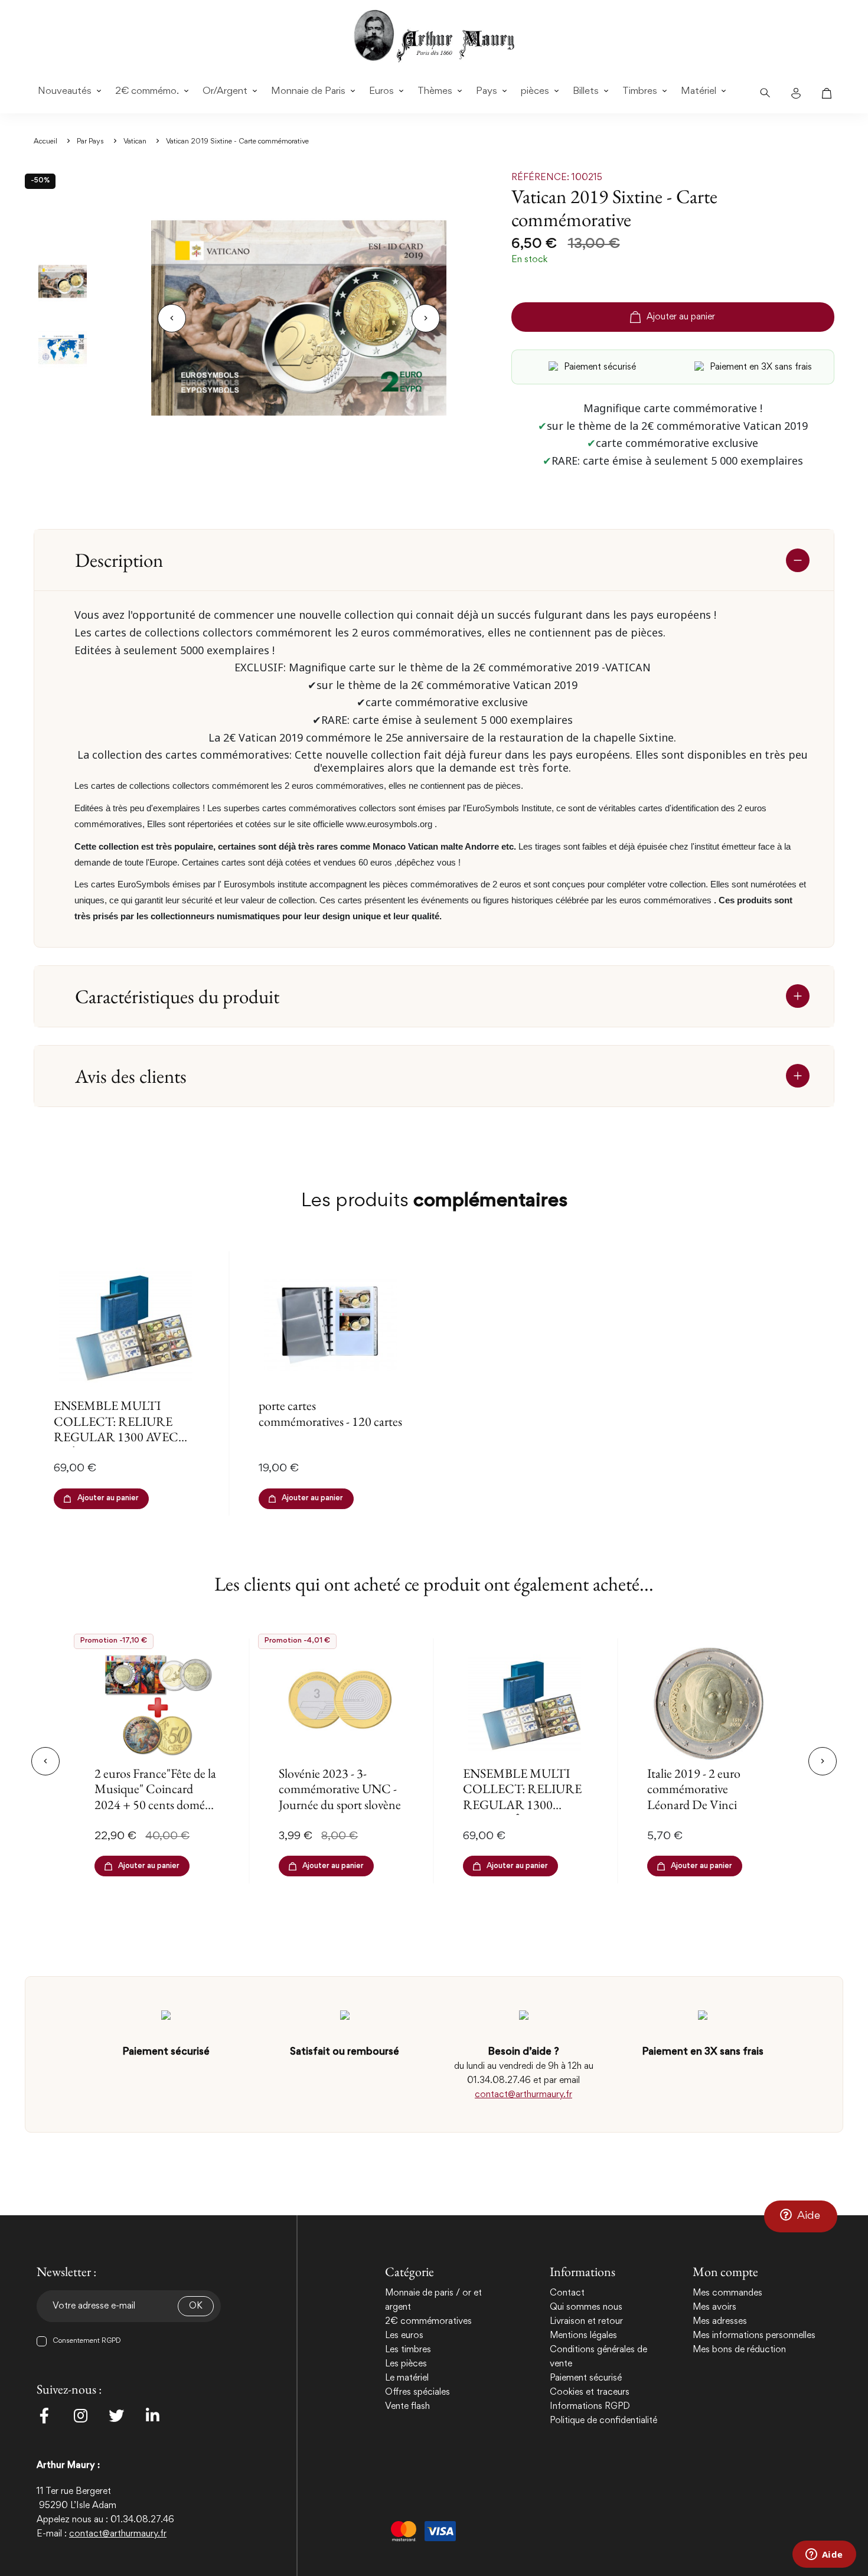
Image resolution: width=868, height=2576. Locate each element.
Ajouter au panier (681, 317)
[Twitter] (116, 2415)
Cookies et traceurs (590, 2392)
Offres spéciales (417, 2392)
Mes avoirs (714, 2307)
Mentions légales (583, 2336)
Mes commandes (727, 2293)
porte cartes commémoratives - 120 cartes (330, 1413)
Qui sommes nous (586, 2307)
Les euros (404, 2336)
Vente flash (407, 2407)
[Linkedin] (152, 2415)
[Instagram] (80, 2415)
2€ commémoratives (428, 2322)
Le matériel (407, 2378)
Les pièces (406, 2364)
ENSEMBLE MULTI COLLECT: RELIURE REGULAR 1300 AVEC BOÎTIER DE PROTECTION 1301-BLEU (116, 1444)
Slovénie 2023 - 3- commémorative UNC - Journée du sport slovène (340, 1789)
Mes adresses (720, 2322)
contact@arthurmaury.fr (523, 2095)
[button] (801, 2216)
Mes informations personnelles (754, 2336)
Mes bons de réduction (739, 2350)
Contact (567, 2293)
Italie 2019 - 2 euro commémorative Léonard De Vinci (694, 1789)
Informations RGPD (590, 2407)
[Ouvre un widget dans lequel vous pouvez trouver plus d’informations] (824, 2555)
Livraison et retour (586, 2322)
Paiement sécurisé (586, 2378)
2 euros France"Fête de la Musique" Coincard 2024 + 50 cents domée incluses (155, 1797)
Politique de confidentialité (603, 2421)
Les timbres (408, 2350)
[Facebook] (44, 2415)
